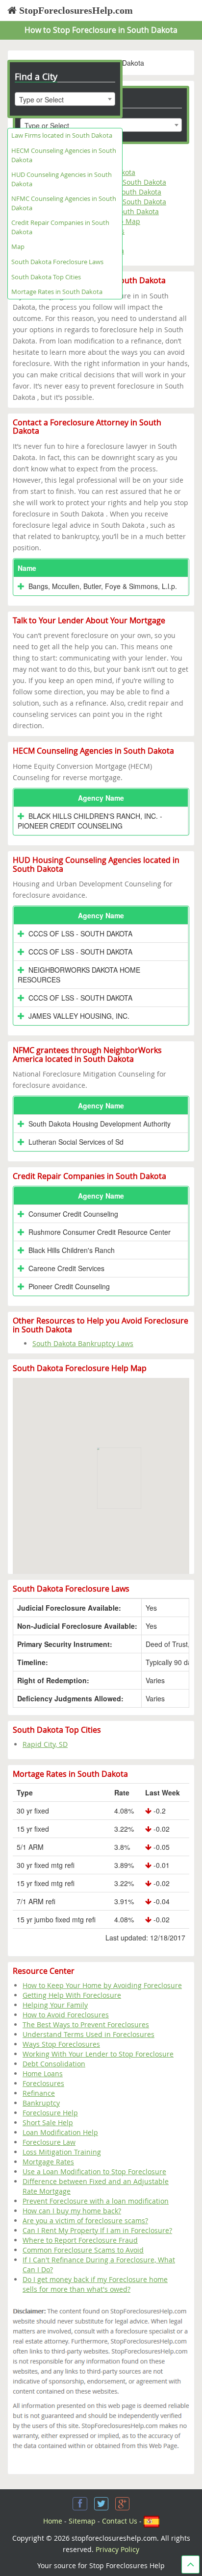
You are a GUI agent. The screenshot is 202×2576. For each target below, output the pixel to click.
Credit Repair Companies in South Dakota (60, 227)
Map (18, 246)
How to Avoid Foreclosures (66, 2015)
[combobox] (65, 99)
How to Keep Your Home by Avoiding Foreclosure (102, 1985)
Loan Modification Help (60, 2132)
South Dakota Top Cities (46, 277)
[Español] (151, 2521)
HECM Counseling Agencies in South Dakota (64, 155)
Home (53, 2521)
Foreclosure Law (49, 2142)
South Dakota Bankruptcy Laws (83, 1343)
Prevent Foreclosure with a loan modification (96, 2201)
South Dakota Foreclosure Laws (57, 262)
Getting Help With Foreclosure (72, 1995)
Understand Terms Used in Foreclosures (88, 2034)
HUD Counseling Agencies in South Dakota (62, 179)
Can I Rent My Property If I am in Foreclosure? (97, 2230)
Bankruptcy (41, 2103)
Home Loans (43, 2073)
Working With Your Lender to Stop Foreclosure (98, 2054)
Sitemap (82, 2521)
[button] (119, 1470)
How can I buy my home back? (72, 2211)
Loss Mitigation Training (62, 2152)
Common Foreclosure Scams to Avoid (83, 2250)
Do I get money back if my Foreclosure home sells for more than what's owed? (95, 2284)
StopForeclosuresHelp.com (75, 10)
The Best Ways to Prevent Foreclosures (86, 2024)
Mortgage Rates (48, 2162)
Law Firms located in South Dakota (62, 135)
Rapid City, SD (45, 1744)
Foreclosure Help (50, 2113)
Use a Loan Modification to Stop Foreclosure (94, 2171)
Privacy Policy (117, 2549)
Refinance (39, 2093)
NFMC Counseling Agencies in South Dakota (64, 203)
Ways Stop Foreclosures (61, 2044)
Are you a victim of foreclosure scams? (85, 2220)
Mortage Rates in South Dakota (57, 292)
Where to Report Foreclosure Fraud (80, 2240)
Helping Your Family (55, 2005)
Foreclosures (43, 2083)
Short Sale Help (48, 2122)
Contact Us (120, 2521)
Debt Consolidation (54, 2064)
